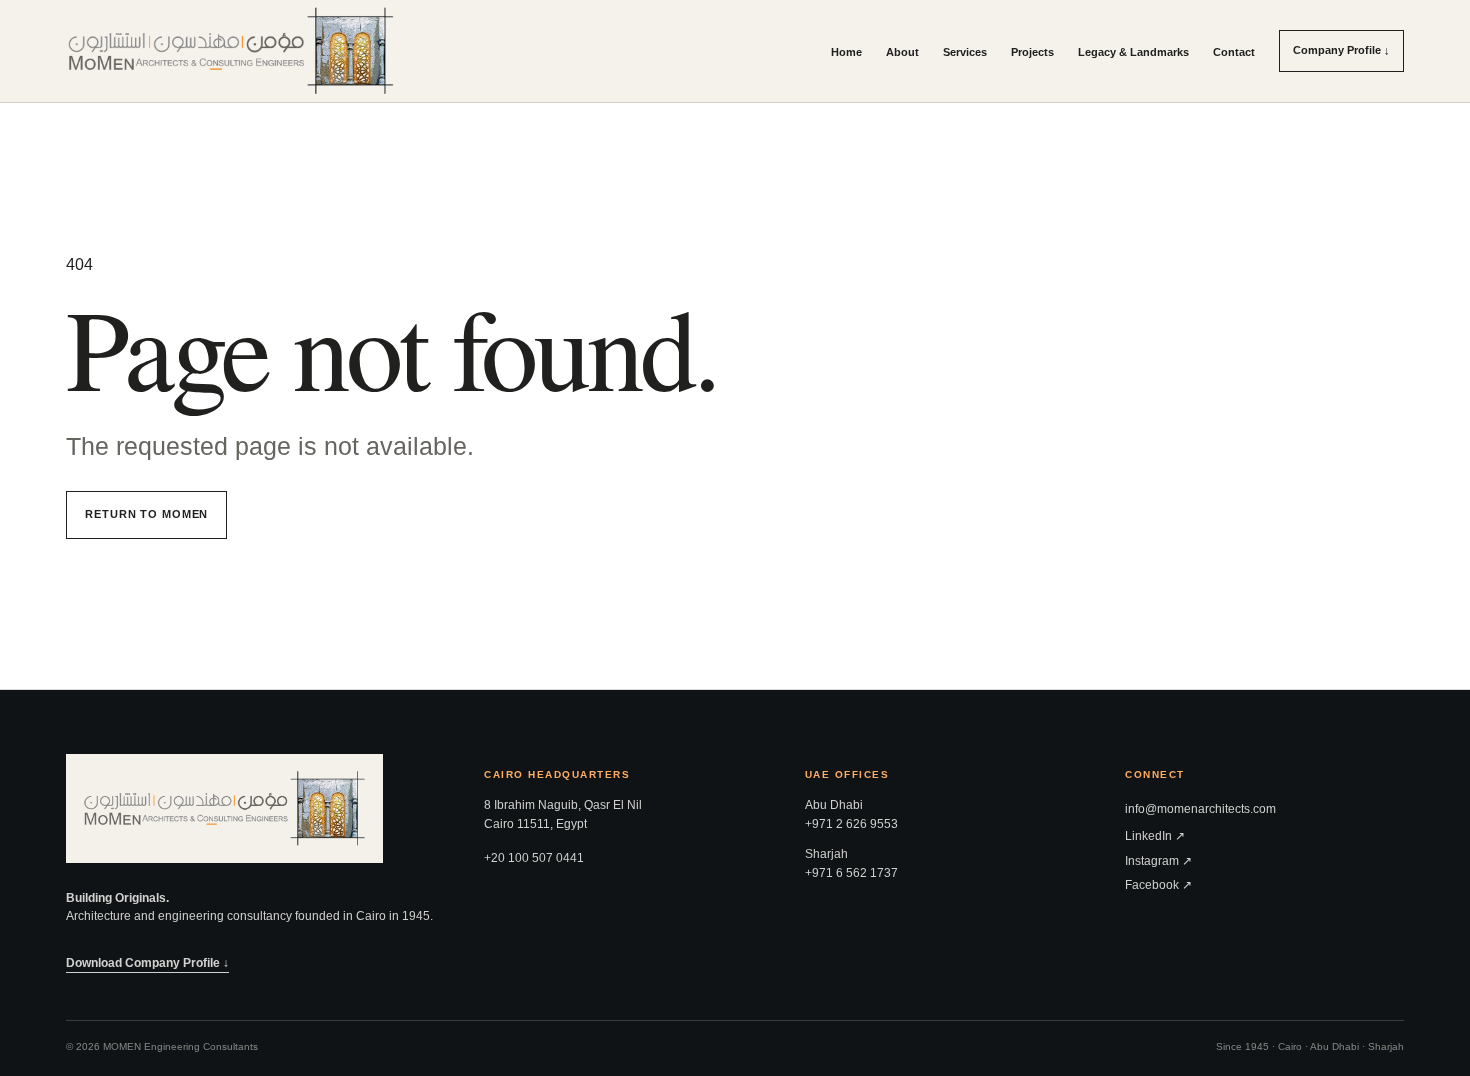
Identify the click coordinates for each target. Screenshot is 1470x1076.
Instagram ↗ (1158, 861)
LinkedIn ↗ (1155, 836)
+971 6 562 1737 (851, 873)
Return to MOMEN (146, 514)
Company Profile (1341, 50)
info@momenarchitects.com (1200, 809)
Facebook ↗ (1158, 885)
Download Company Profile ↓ (147, 963)
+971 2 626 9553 (851, 824)
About (902, 52)
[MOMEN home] (231, 51)
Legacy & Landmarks (1133, 52)
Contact (1234, 52)
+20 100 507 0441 (534, 858)
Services (965, 52)
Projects (1032, 52)
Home (846, 52)
